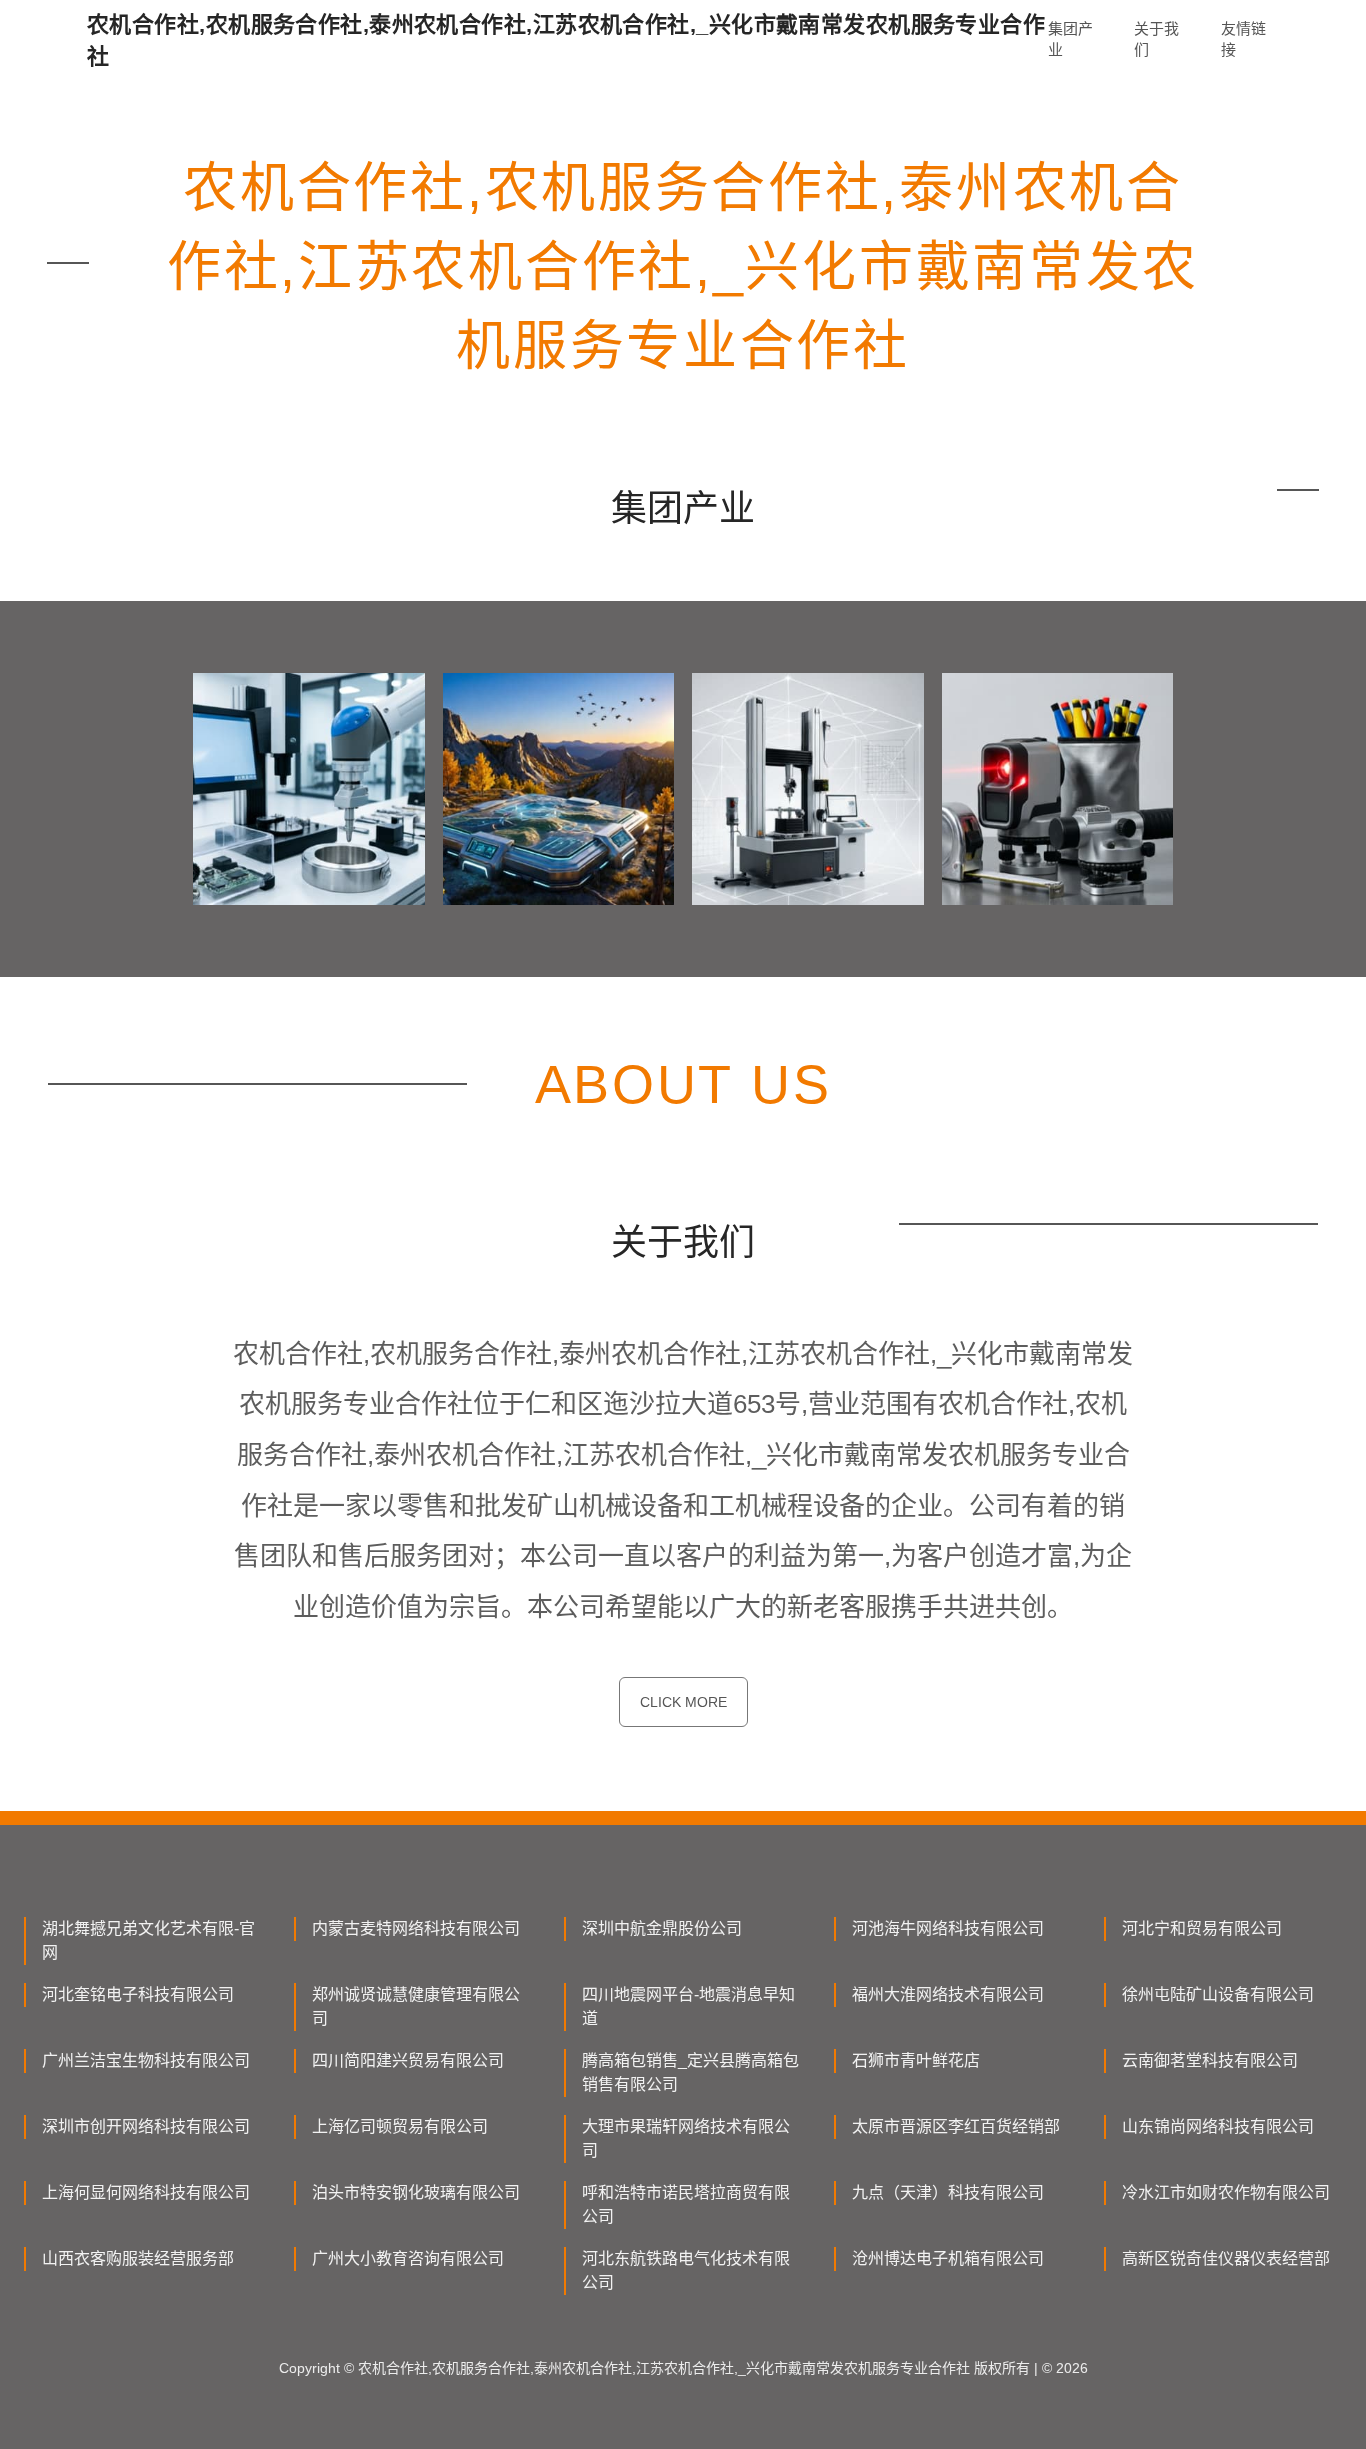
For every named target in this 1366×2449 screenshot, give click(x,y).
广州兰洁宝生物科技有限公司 (146, 2060)
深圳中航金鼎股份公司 (662, 1928)
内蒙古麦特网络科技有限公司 (416, 1928)
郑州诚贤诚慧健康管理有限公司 (416, 2006)
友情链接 (1243, 39)
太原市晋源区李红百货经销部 (956, 2126)
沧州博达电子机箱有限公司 (948, 2258)
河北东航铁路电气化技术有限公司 (686, 2270)
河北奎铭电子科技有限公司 (138, 1994)
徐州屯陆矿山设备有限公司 (1218, 1994)
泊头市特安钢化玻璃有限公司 (416, 2192)
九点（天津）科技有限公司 (948, 2192)
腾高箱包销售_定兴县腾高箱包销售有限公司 (690, 2072)
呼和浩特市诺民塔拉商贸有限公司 (686, 2204)
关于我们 (1156, 39)
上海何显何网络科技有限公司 (146, 2192)
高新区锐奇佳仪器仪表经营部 (1226, 2258)
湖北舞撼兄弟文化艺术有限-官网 (148, 1940)
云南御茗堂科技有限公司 (1210, 2060)
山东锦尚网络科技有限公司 (1218, 2126)
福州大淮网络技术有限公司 (948, 1994)
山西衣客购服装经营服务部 (138, 2258)
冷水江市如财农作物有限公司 (1226, 2192)
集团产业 (1070, 39)
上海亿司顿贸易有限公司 (400, 2126)
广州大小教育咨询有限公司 (408, 2258)
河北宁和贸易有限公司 (1202, 1928)
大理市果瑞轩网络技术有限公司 (686, 2138)
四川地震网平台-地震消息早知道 (688, 2006)
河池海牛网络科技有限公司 (948, 1928)
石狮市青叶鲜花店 (916, 2060)
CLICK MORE (683, 1702)
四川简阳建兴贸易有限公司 (408, 2060)
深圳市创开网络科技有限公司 (146, 2126)
